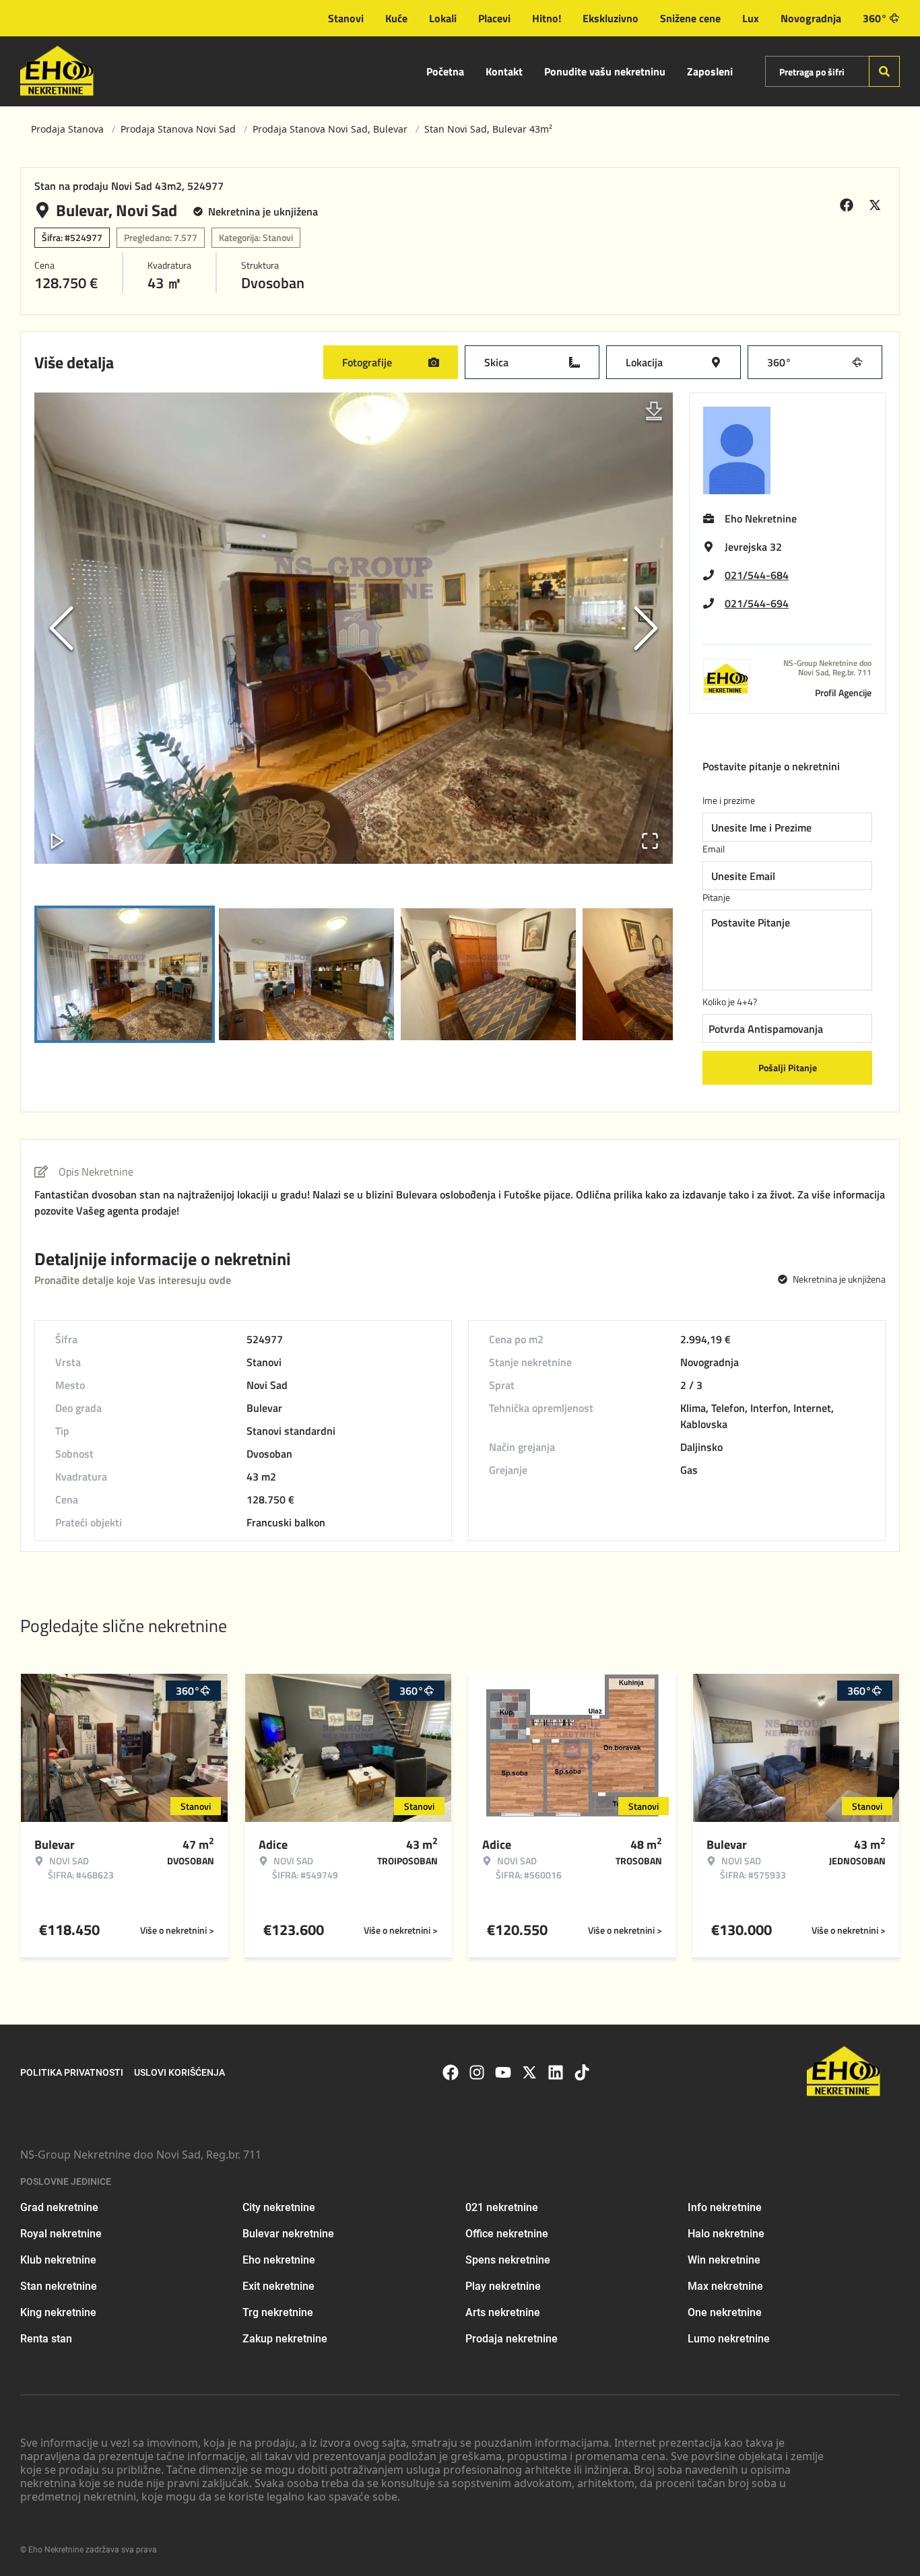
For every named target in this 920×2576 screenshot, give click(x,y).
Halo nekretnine (726, 2234)
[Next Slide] (646, 628)
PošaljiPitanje (788, 1067)
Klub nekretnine (58, 2260)
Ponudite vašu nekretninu (605, 71)
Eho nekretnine (279, 2260)
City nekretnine (279, 2207)
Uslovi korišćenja (179, 2072)
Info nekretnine (725, 2207)
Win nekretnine (724, 2260)
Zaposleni (710, 71)
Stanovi (346, 18)
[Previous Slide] (61, 628)
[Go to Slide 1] (125, 974)
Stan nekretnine (59, 2286)
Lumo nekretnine (729, 2339)
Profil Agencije (843, 692)
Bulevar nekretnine (288, 2234)
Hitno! (547, 18)
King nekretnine (58, 2312)
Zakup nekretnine (285, 2339)
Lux (751, 18)
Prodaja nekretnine (512, 2339)
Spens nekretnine (508, 2260)
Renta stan (46, 2339)
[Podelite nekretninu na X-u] (877, 205)
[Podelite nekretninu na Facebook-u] (849, 205)
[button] (354, 628)
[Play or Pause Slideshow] (57, 841)
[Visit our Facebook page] (451, 2072)
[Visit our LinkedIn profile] (556, 2072)
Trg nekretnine (278, 2312)
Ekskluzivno (611, 18)
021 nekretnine (502, 2207)
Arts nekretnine (503, 2312)
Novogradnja (811, 18)
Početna (445, 71)
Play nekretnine (503, 2286)
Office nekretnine (507, 2234)
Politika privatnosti (72, 2072)
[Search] (884, 71)
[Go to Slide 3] (488, 974)
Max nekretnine (725, 2286)
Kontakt (504, 71)
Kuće (396, 18)
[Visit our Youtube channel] (503, 2072)
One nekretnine (725, 2312)
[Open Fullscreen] (650, 841)
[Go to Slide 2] (306, 974)
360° (875, 18)
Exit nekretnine (278, 2286)
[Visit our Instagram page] (477, 2072)
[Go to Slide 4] (670, 974)
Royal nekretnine (61, 2234)
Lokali (443, 18)
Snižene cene (690, 18)
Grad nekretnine (59, 2207)
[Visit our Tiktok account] (582, 2072)
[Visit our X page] (529, 2072)
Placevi (494, 18)
